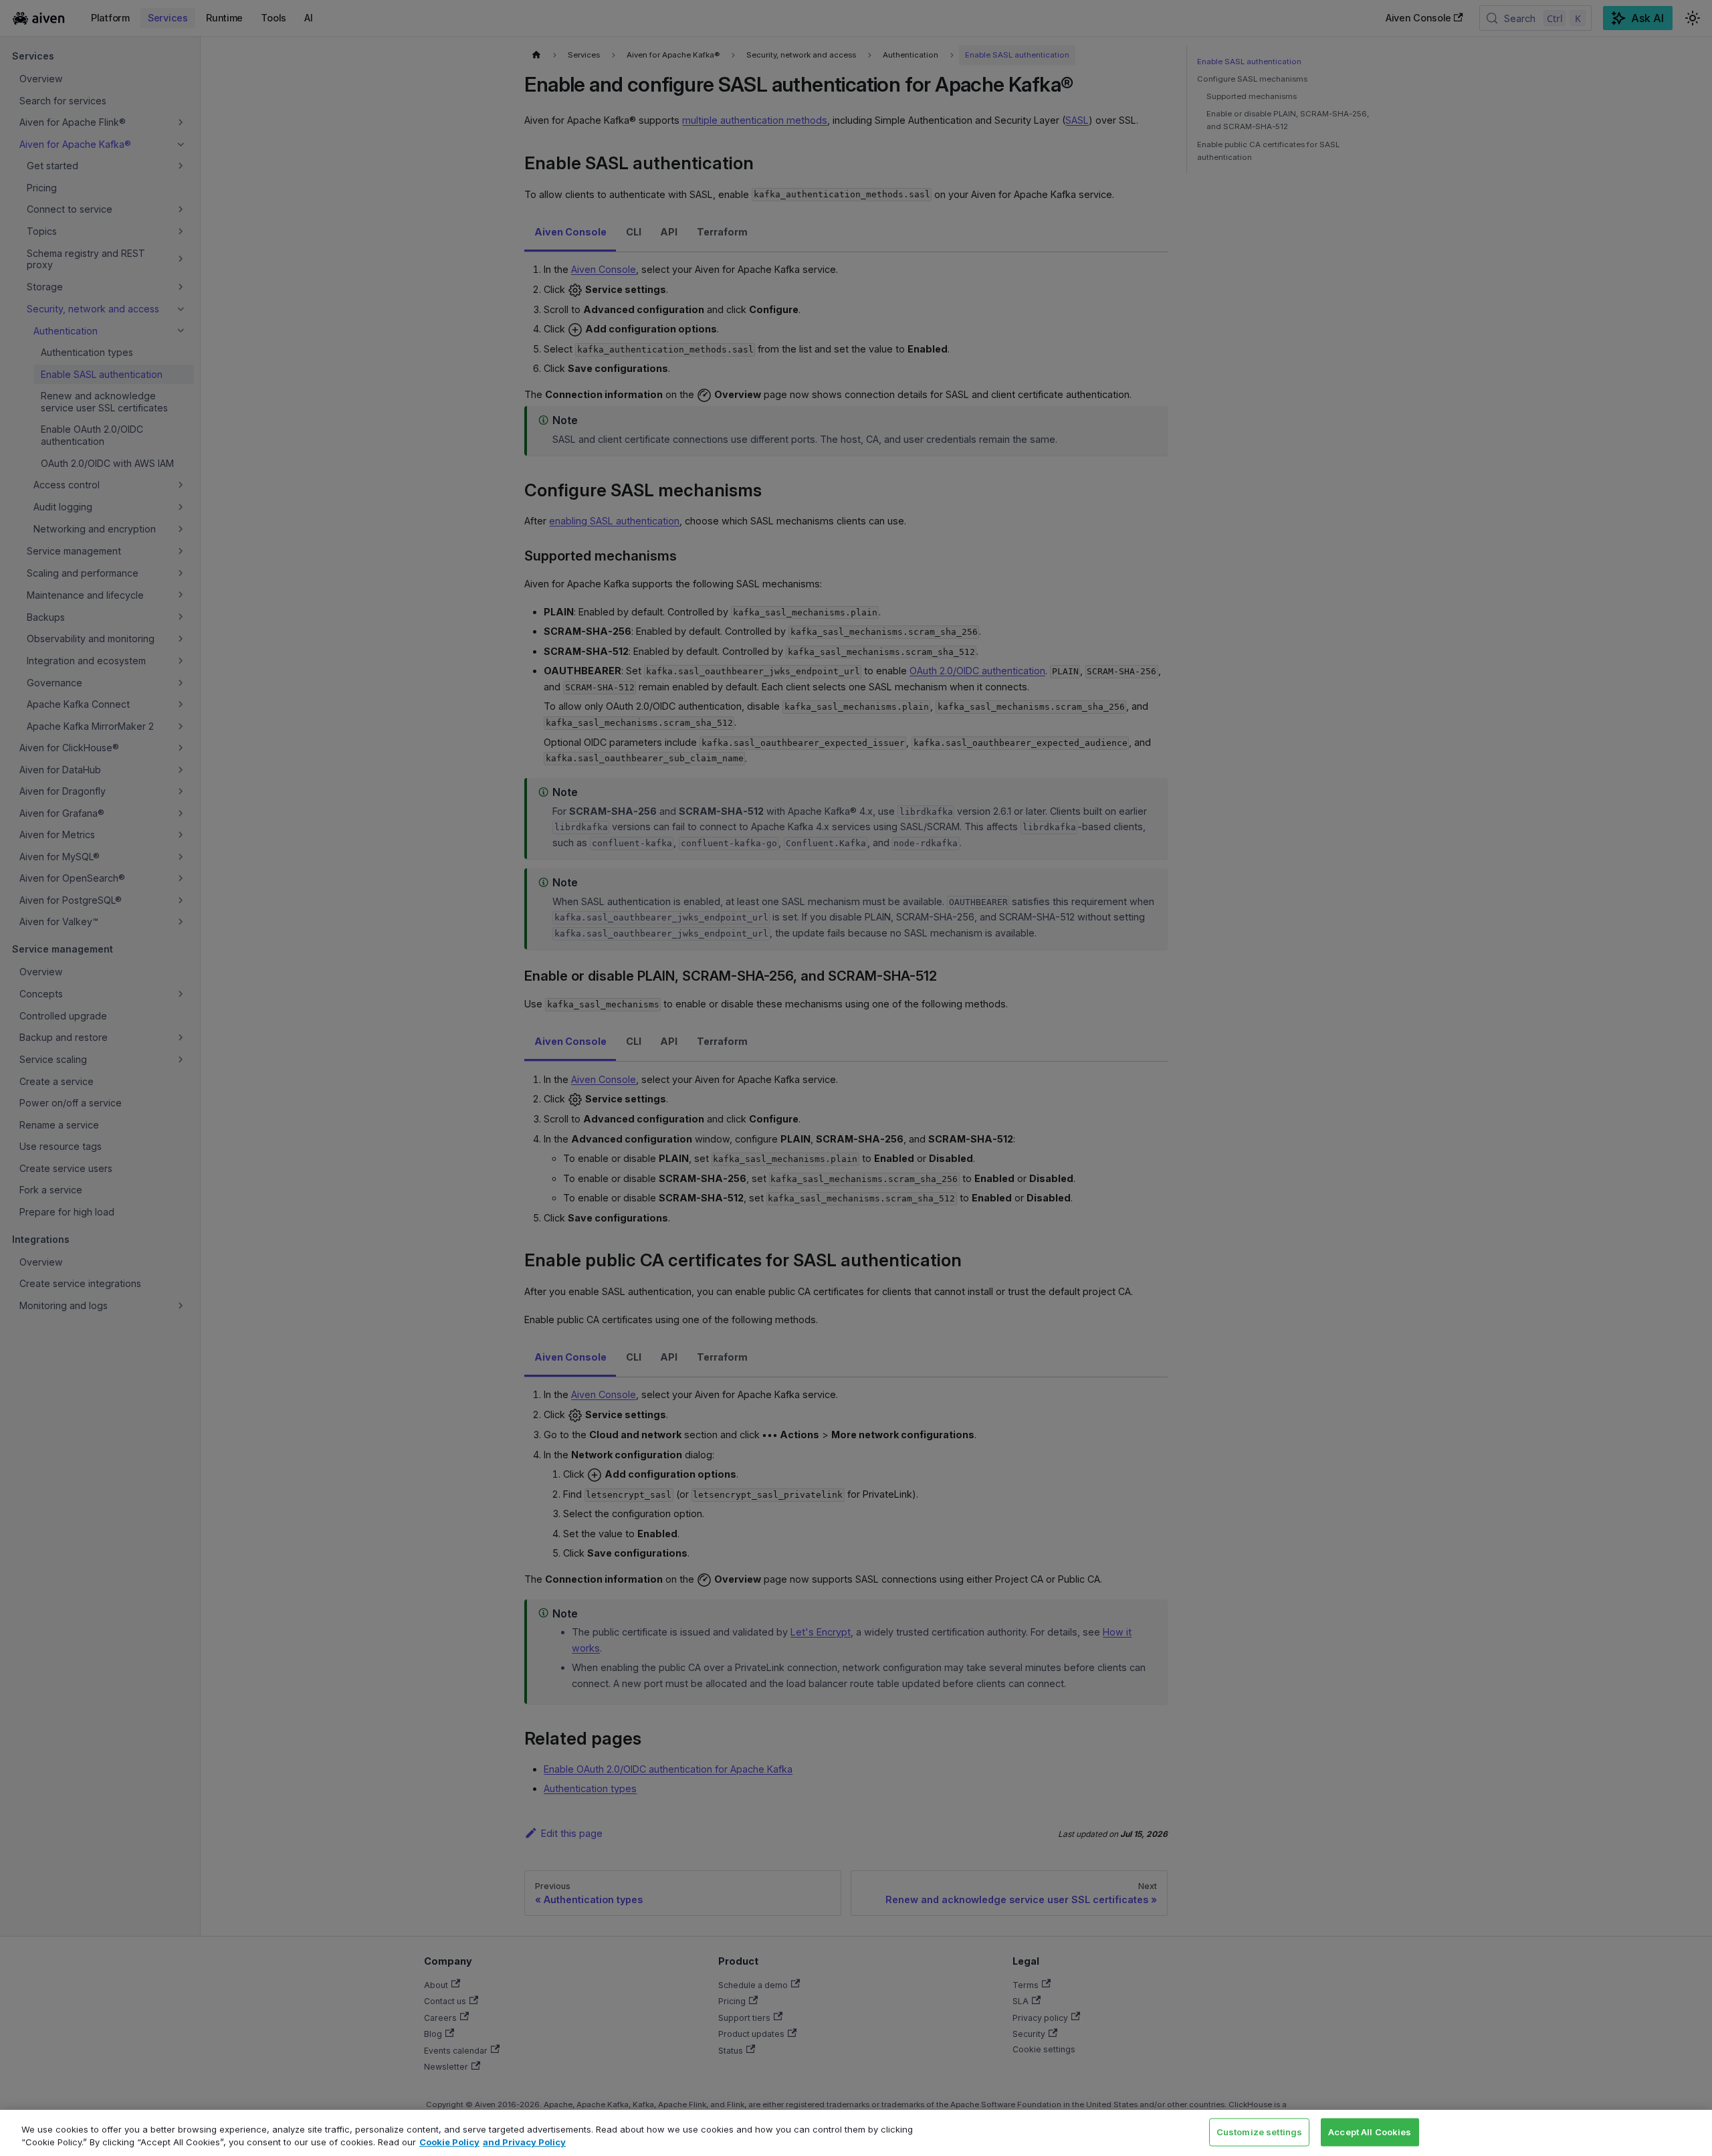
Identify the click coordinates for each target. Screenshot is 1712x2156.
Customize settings (1259, 2132)
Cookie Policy (449, 2142)
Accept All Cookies (1370, 2132)
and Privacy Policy (524, 2142)
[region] (856, 2133)
